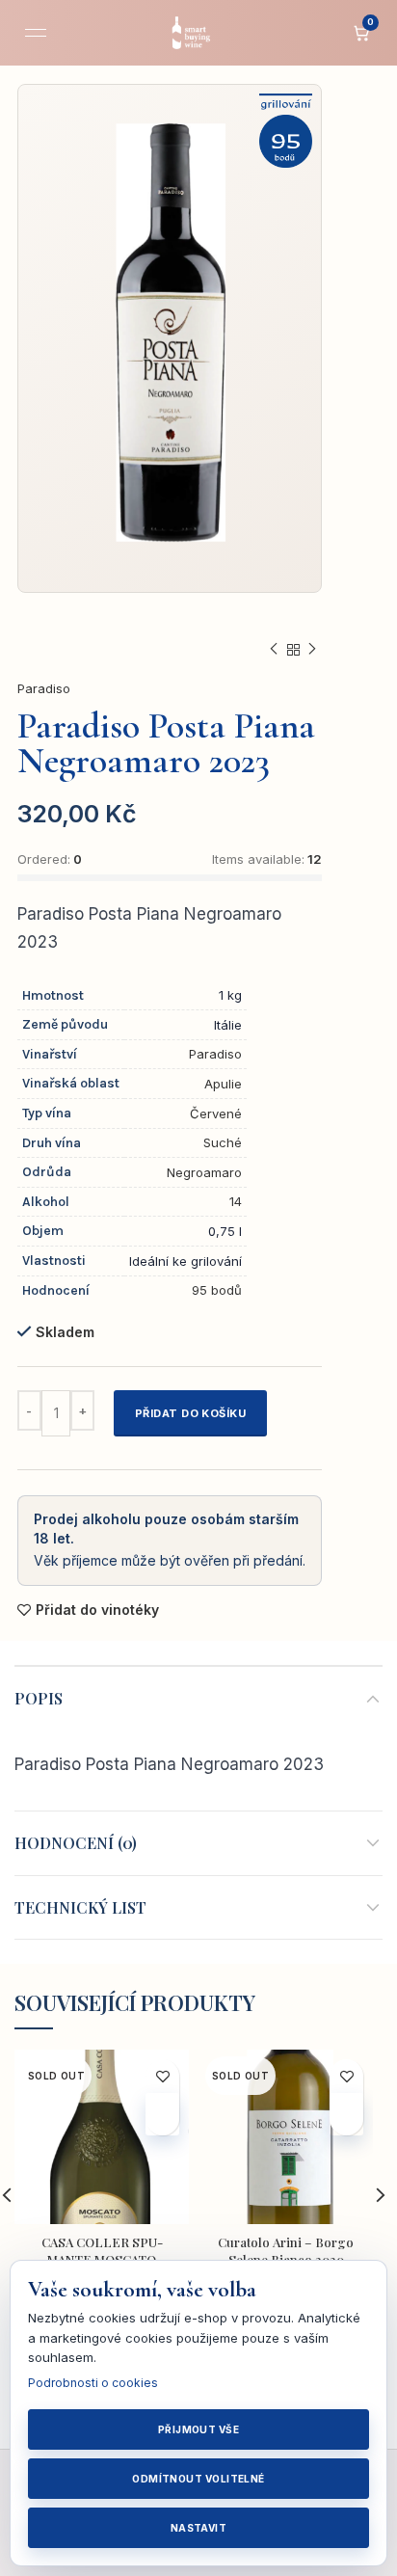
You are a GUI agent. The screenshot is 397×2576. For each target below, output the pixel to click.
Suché (223, 1142)
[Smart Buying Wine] (198, 33)
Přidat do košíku (190, 1413)
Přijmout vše (198, 2429)
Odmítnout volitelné (198, 2479)
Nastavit (199, 2528)
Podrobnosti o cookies (93, 2383)
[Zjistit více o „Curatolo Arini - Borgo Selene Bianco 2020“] (346, 2114)
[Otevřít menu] (36, 33)
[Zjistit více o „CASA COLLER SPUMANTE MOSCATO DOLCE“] (162, 2114)
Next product (312, 650)
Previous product (274, 650)
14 (236, 1201)
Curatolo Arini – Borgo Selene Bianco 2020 (286, 2251)
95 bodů (217, 1290)
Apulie (223, 1084)
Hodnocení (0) (76, 1843)
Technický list (80, 1907)
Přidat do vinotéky (97, 1610)
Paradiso (44, 688)
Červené (216, 1114)
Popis (39, 1698)
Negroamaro (204, 1172)
